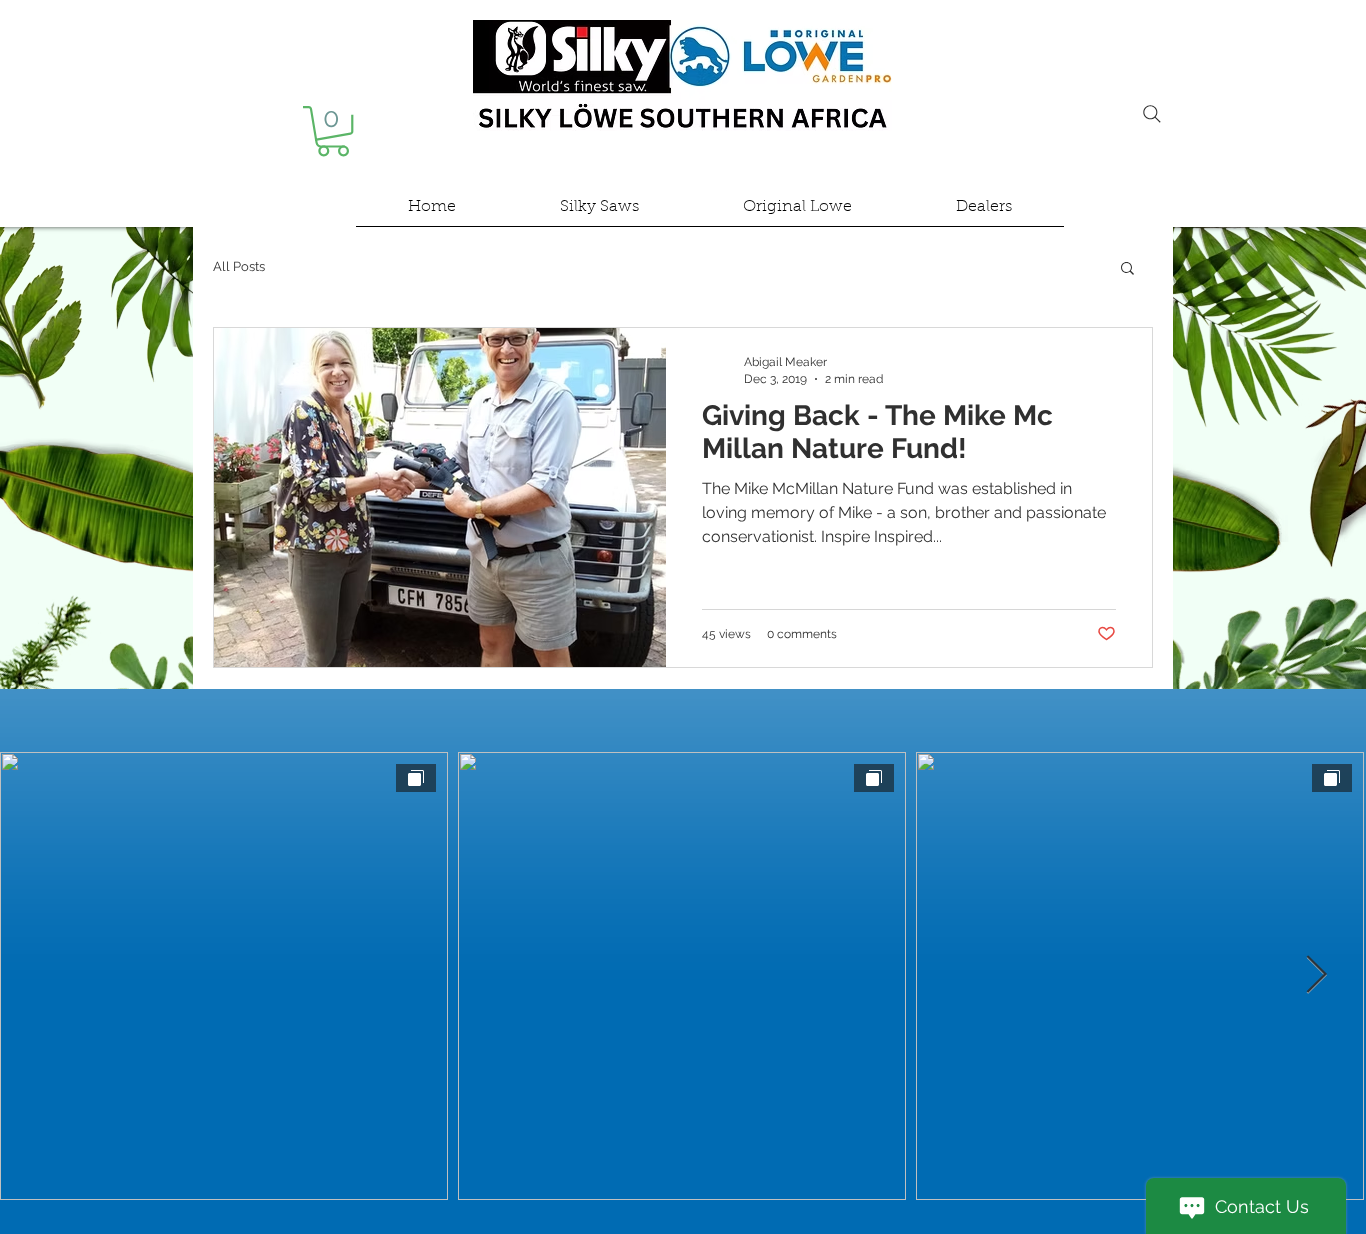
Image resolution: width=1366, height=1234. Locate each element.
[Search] (1152, 114)
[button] (333, 131)
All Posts (239, 266)
